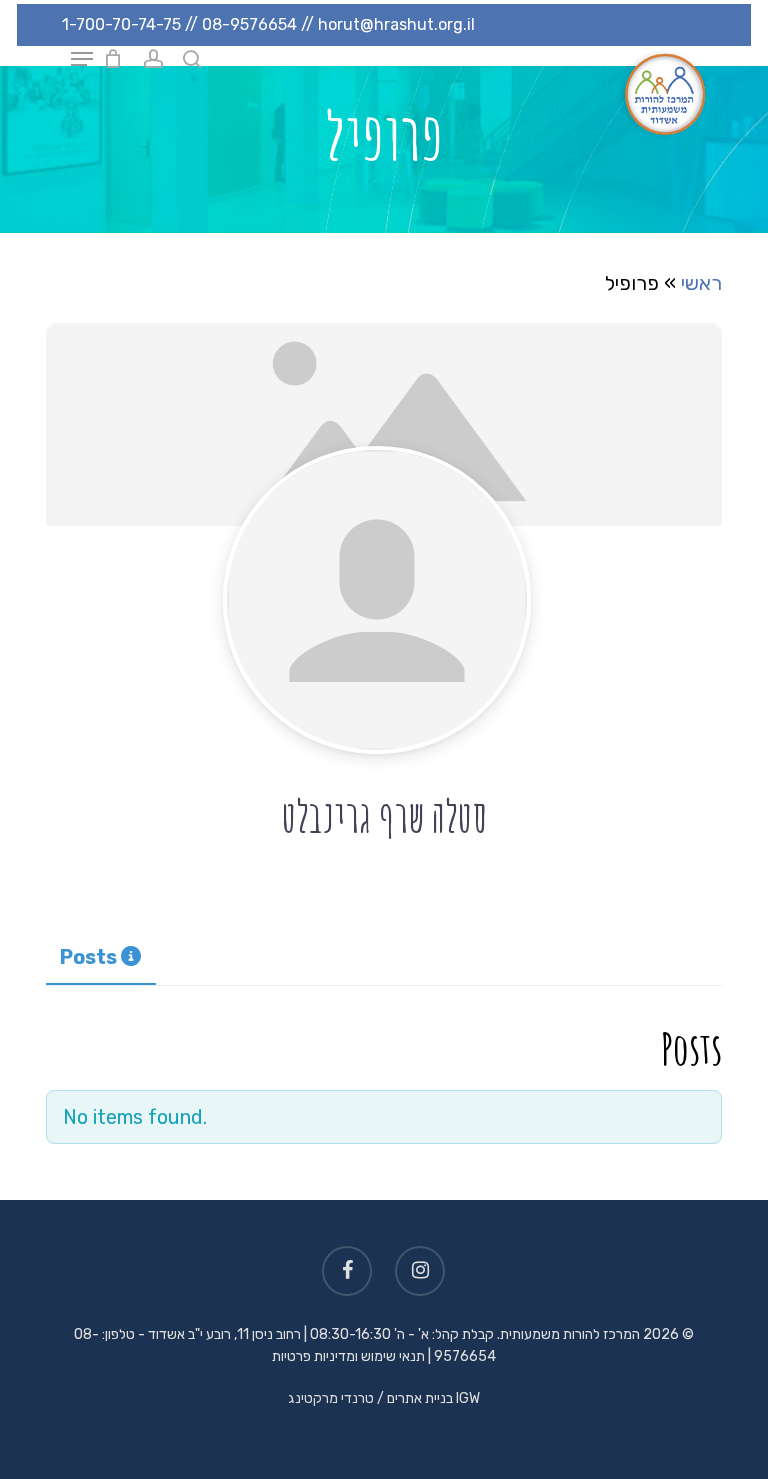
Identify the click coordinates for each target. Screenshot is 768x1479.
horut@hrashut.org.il (396, 24)
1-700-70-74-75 (121, 24)
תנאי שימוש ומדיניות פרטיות (348, 1356)
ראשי (701, 283)
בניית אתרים (420, 1398)
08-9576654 (249, 24)
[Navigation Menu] (82, 59)
